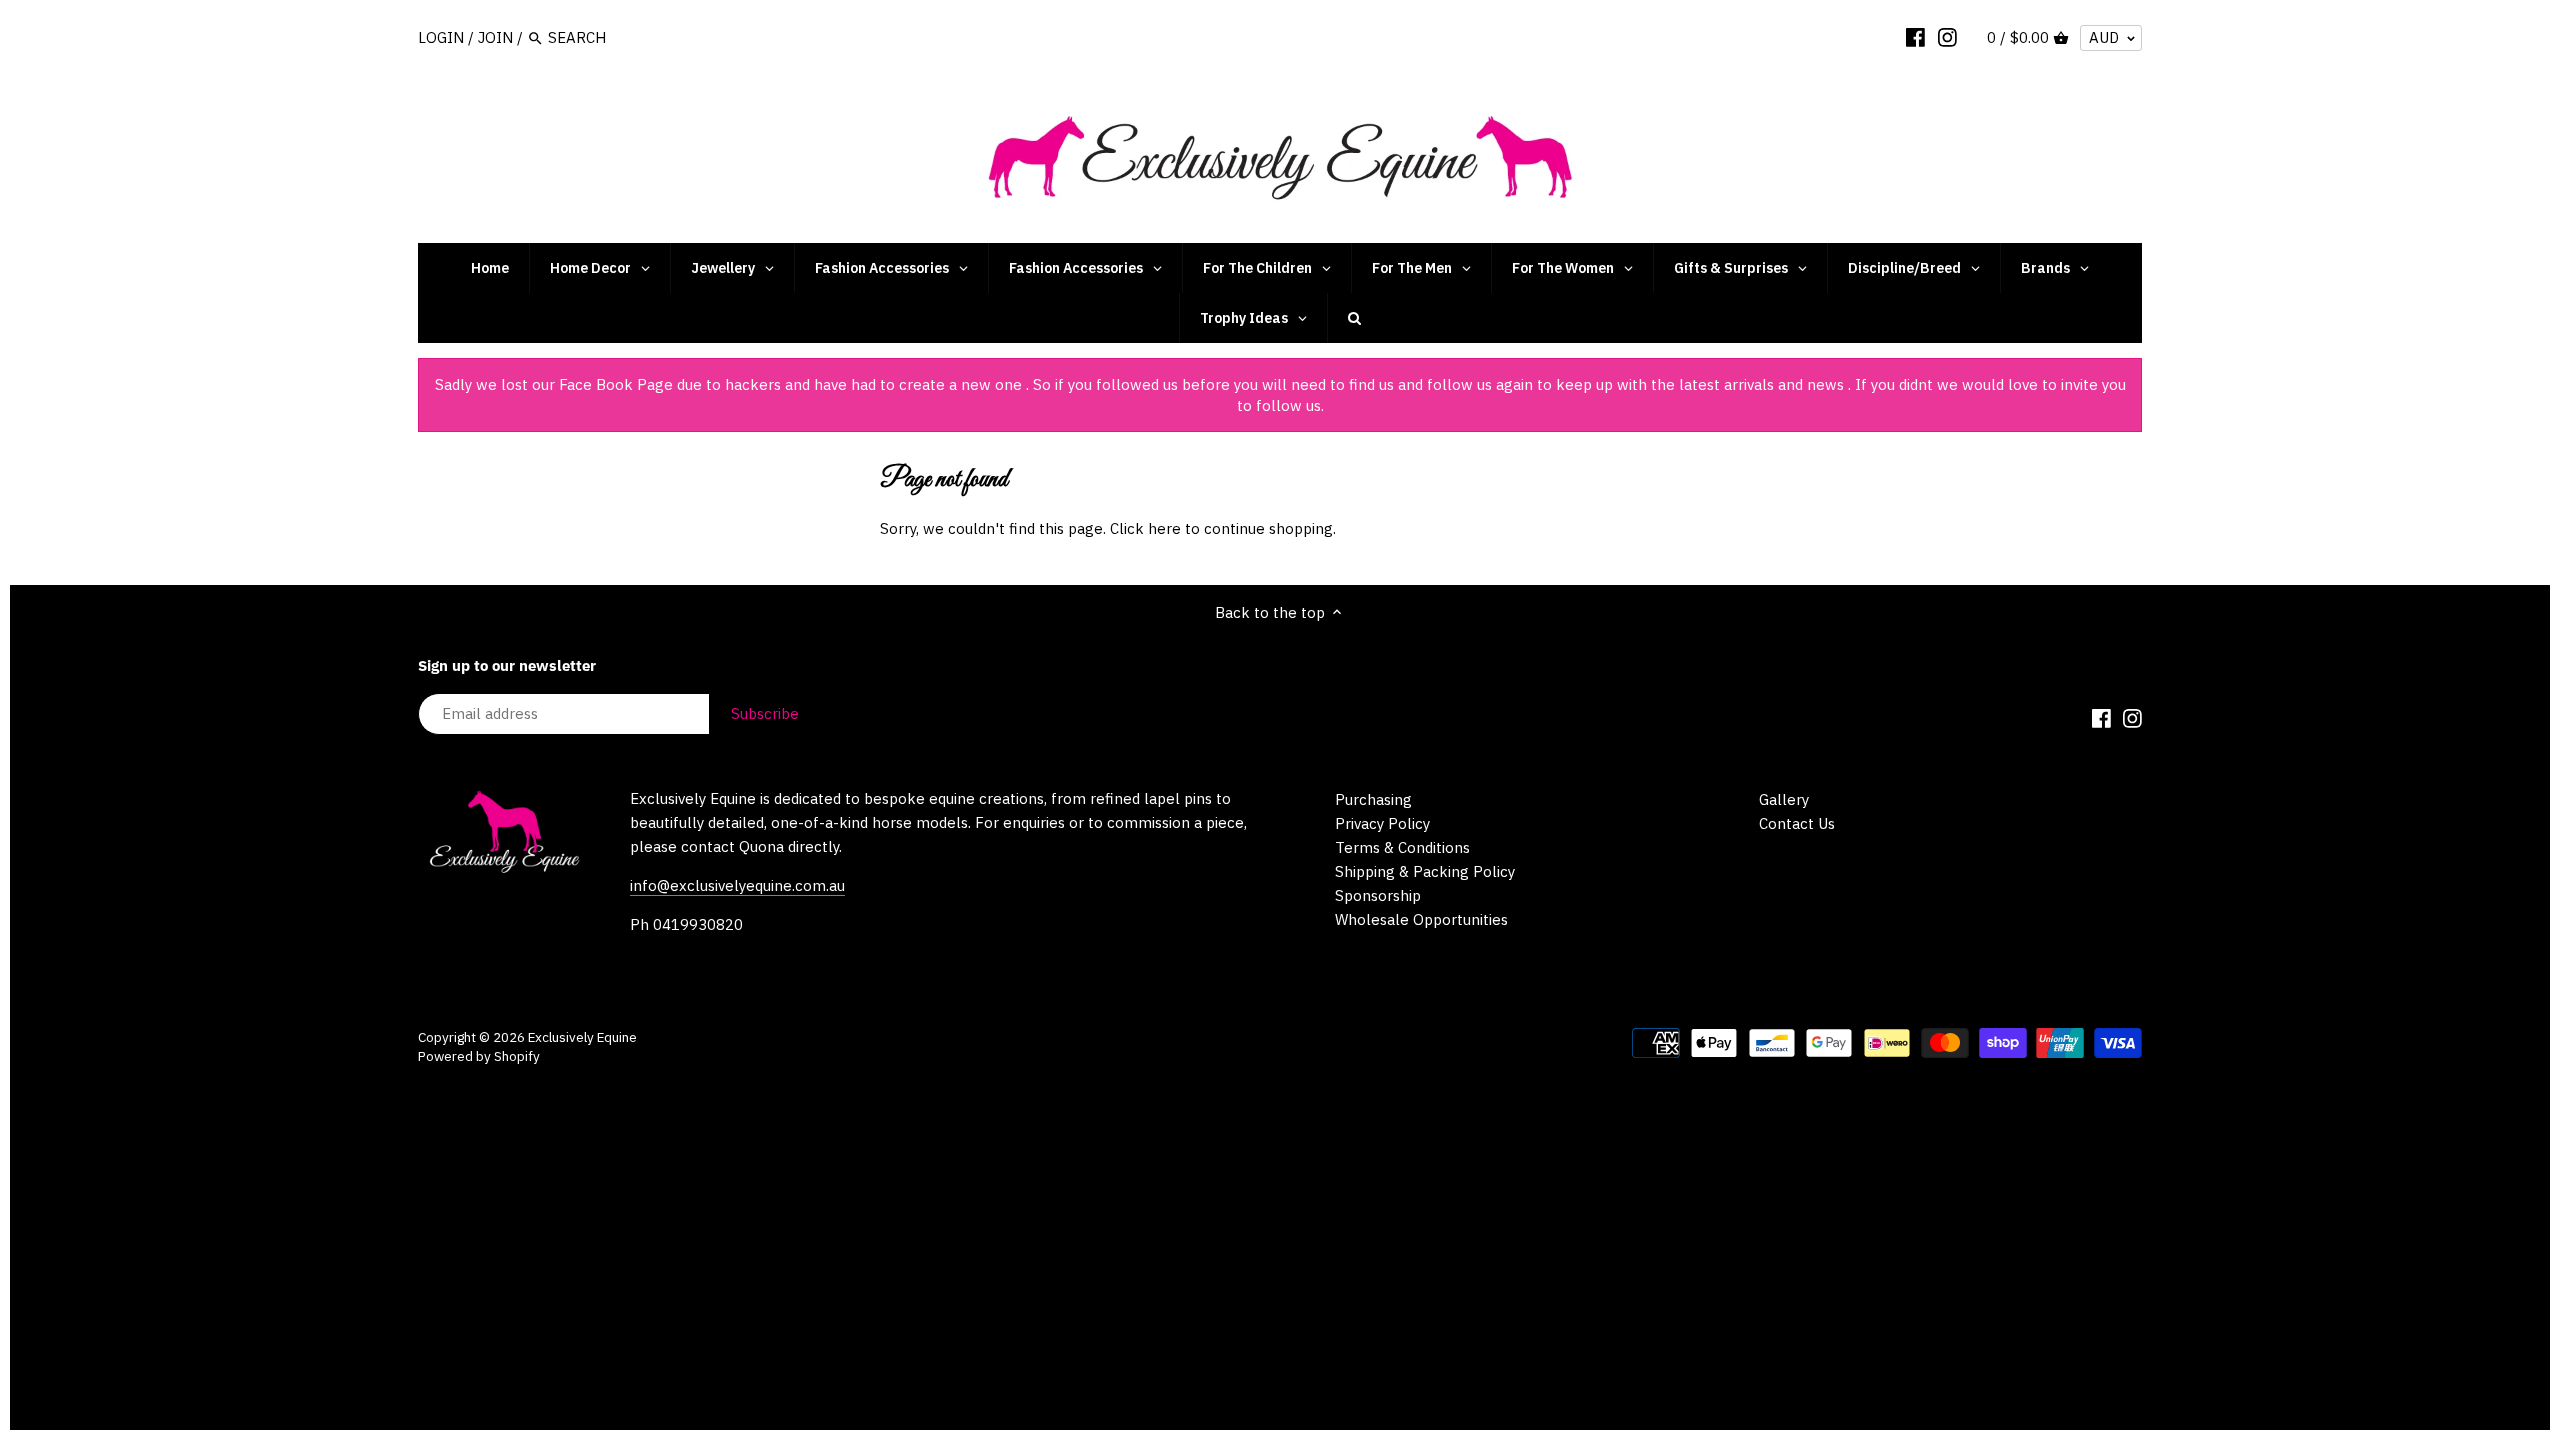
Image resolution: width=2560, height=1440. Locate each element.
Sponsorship (1378, 895)
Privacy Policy (1382, 823)
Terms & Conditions (1402, 847)
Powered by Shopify (479, 1056)
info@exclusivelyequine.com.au (737, 885)
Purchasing (1373, 799)
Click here (1145, 528)
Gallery (1784, 799)
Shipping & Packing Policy (1425, 871)
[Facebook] (1915, 37)
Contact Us (1797, 823)
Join (495, 37)
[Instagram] (1947, 37)
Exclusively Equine (582, 1037)
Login (441, 37)
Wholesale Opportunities (1421, 919)
